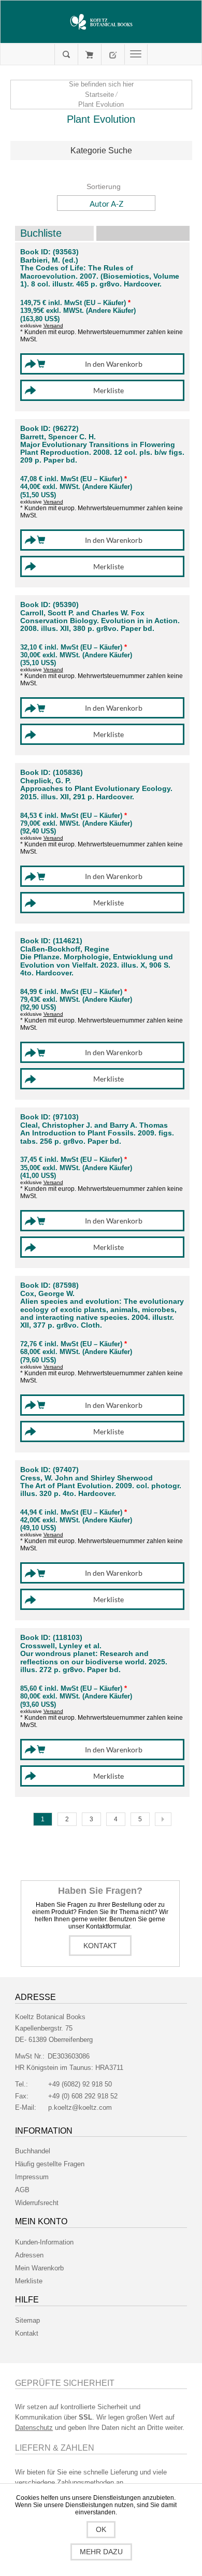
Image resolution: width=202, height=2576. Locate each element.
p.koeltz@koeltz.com (80, 2107)
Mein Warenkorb (89, 54)
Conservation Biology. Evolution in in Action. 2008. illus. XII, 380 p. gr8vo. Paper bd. (100, 625)
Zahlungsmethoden (85, 2483)
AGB (22, 2190)
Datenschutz (34, 2428)
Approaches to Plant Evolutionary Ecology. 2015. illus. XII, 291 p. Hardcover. (96, 793)
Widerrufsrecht (37, 2203)
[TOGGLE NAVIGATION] (136, 54)
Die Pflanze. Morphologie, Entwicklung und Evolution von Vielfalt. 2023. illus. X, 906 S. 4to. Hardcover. (97, 965)
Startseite (99, 95)
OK (101, 2529)
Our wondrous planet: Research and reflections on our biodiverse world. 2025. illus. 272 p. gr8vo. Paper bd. (94, 1662)
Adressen (29, 2255)
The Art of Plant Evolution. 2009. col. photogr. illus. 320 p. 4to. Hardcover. (101, 1490)
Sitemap (27, 2320)
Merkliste (29, 2281)
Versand (53, 326)
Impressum (32, 2177)
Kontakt (100, 1946)
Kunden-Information (44, 2242)
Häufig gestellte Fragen (50, 2164)
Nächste (163, 1819)
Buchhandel (33, 2151)
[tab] (101, 151)
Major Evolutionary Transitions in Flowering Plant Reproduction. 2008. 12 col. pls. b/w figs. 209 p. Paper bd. (102, 453)
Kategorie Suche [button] (101, 150)
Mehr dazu (101, 2552)
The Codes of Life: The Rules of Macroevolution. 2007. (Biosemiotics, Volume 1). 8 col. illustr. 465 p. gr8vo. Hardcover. (100, 276)
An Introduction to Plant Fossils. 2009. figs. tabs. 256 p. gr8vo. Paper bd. (97, 1137)
